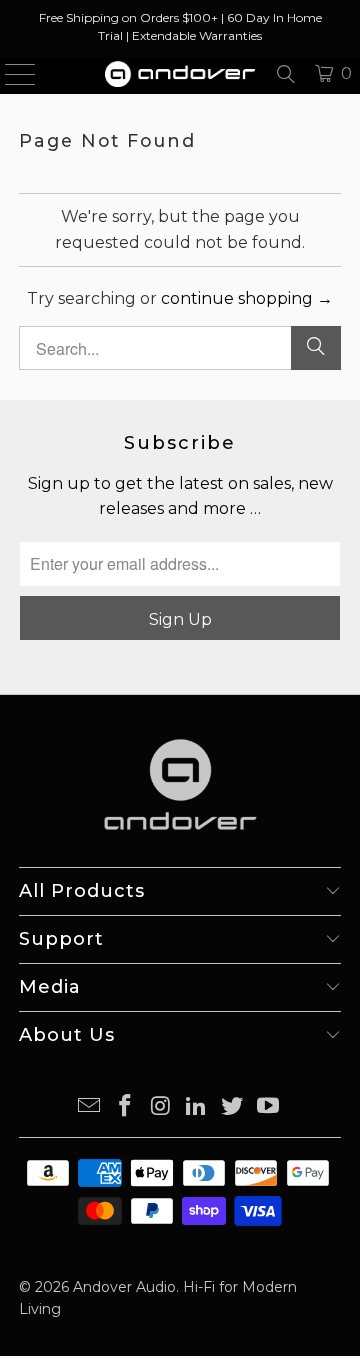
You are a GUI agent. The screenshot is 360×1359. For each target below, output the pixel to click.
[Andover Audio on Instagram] (161, 1107)
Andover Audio (124, 1287)
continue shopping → (247, 298)
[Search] (286, 74)
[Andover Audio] (180, 74)
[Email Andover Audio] (90, 1107)
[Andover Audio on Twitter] (233, 1107)
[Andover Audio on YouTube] (268, 1107)
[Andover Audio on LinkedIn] (197, 1107)
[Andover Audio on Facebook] (126, 1107)
